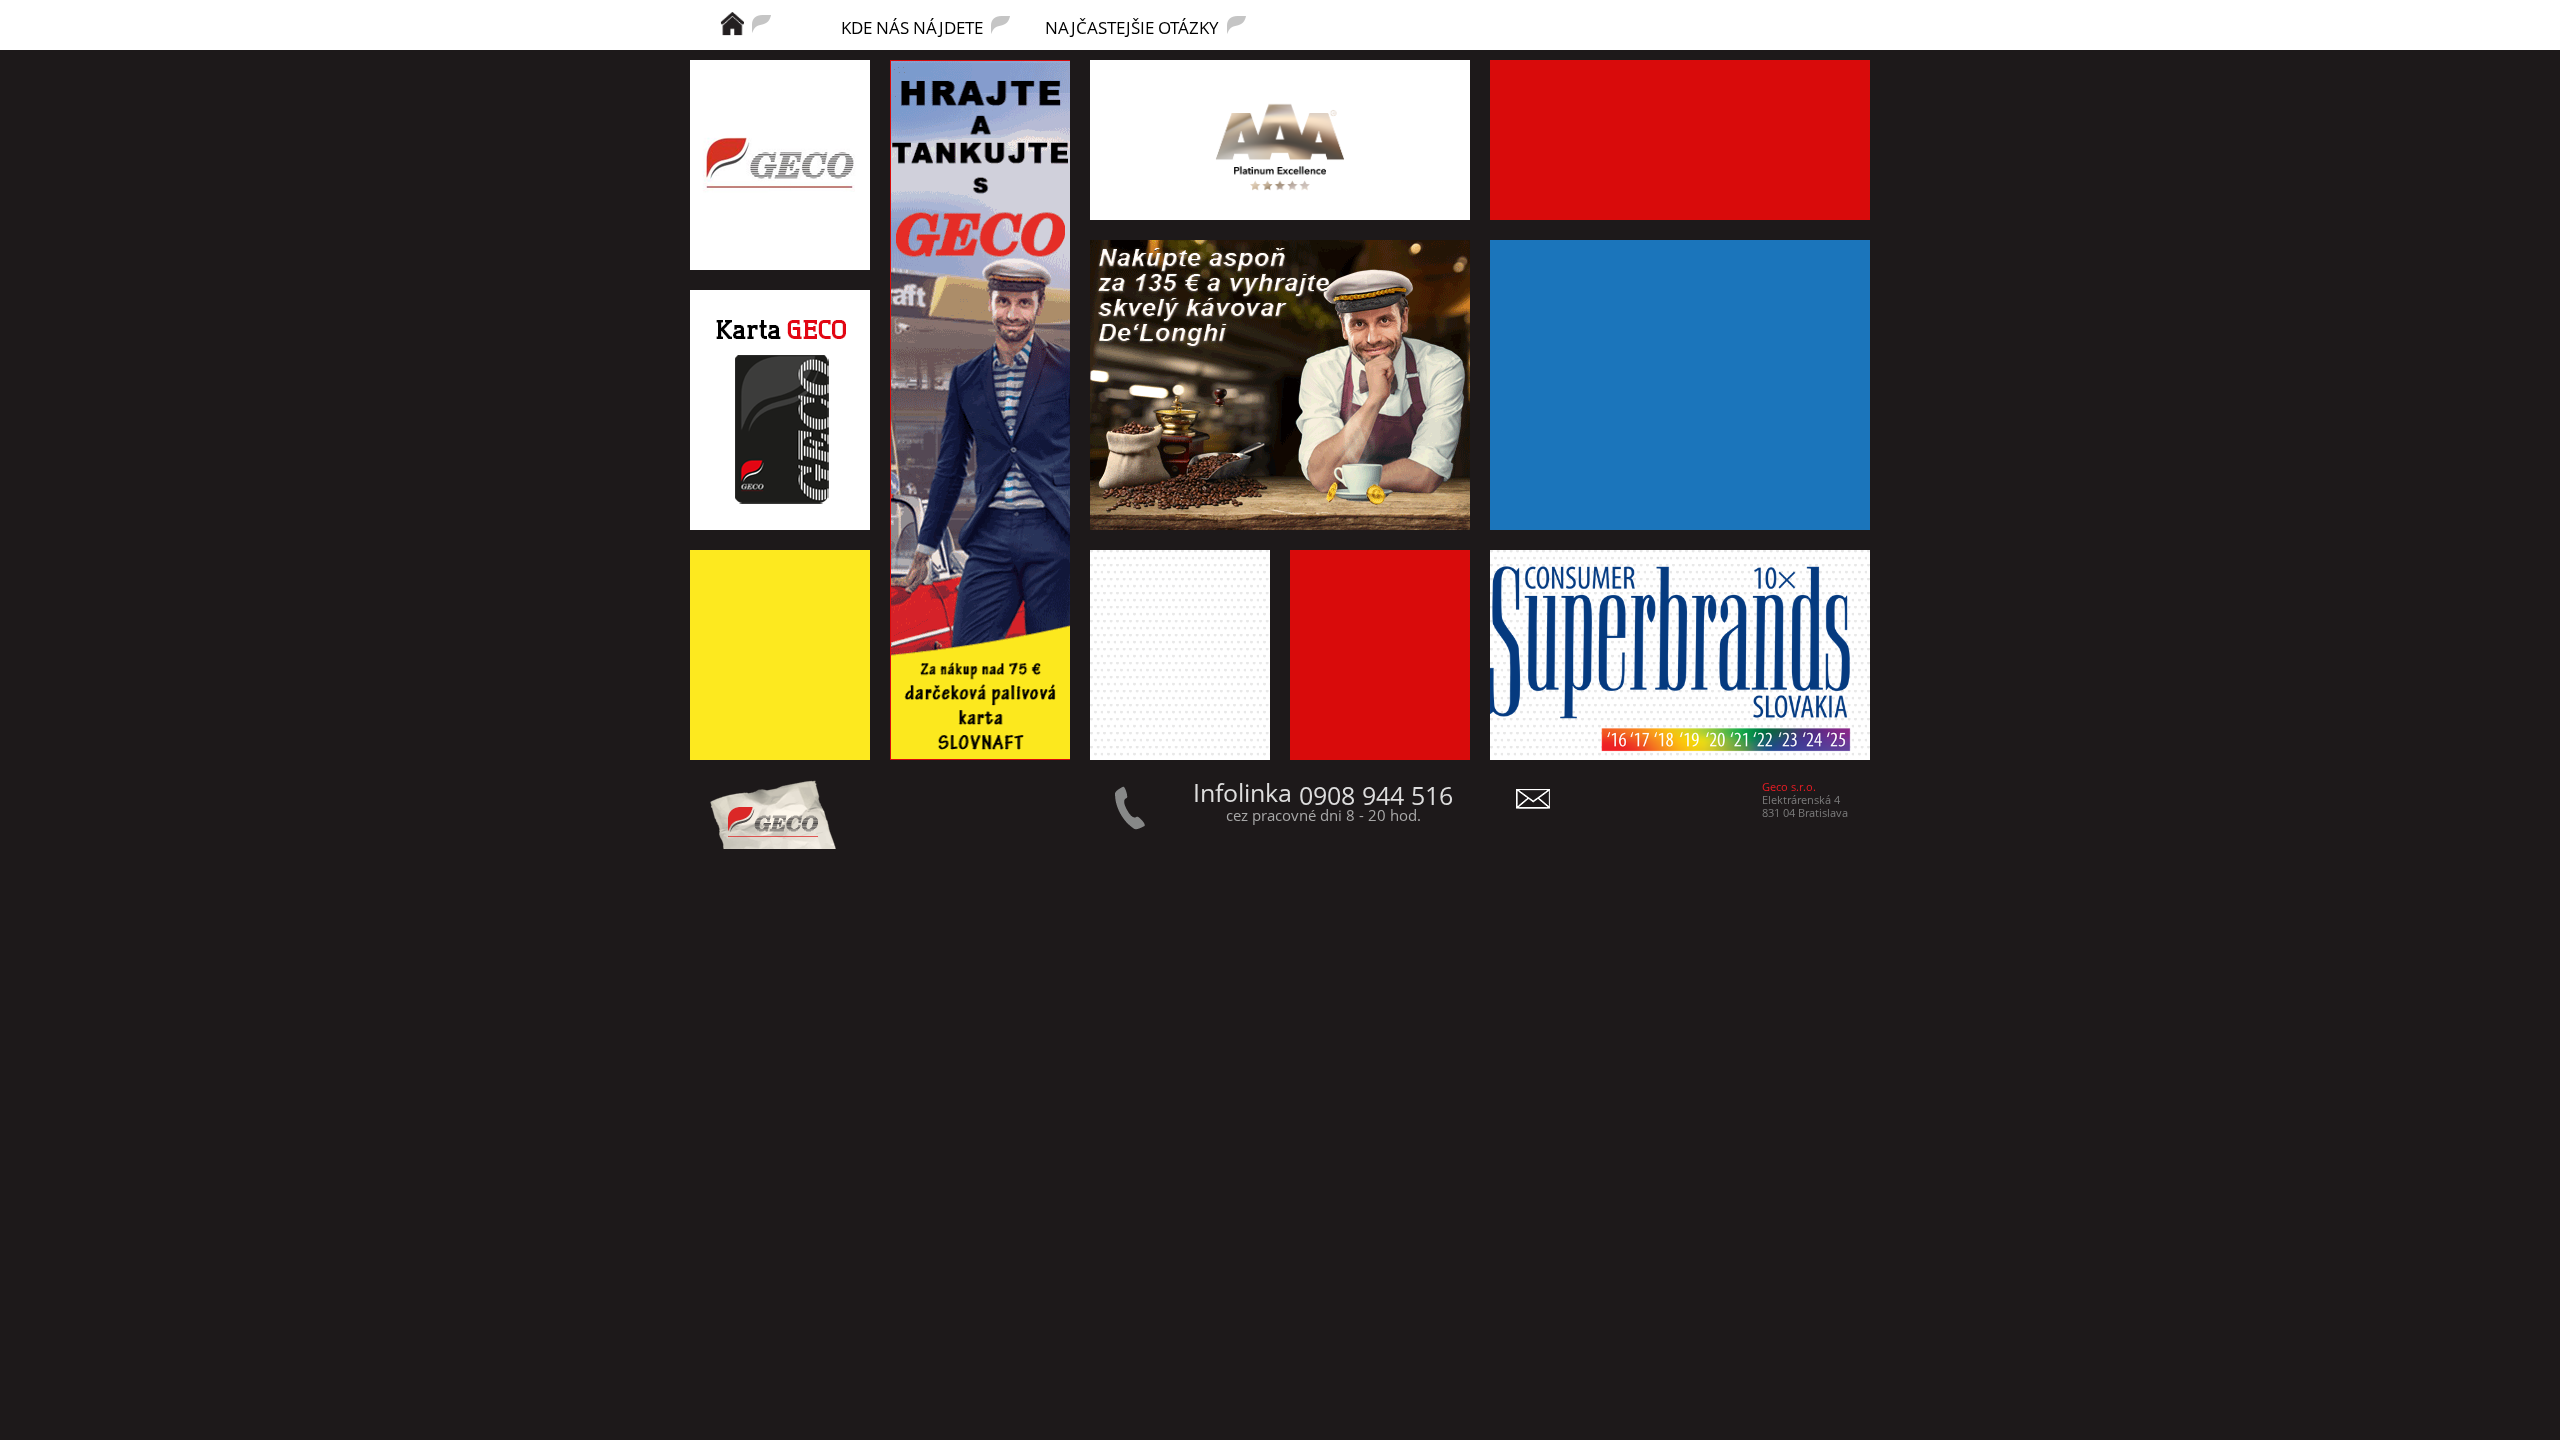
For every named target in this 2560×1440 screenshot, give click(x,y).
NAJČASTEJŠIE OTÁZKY (1132, 26)
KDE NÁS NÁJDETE (912, 26)
